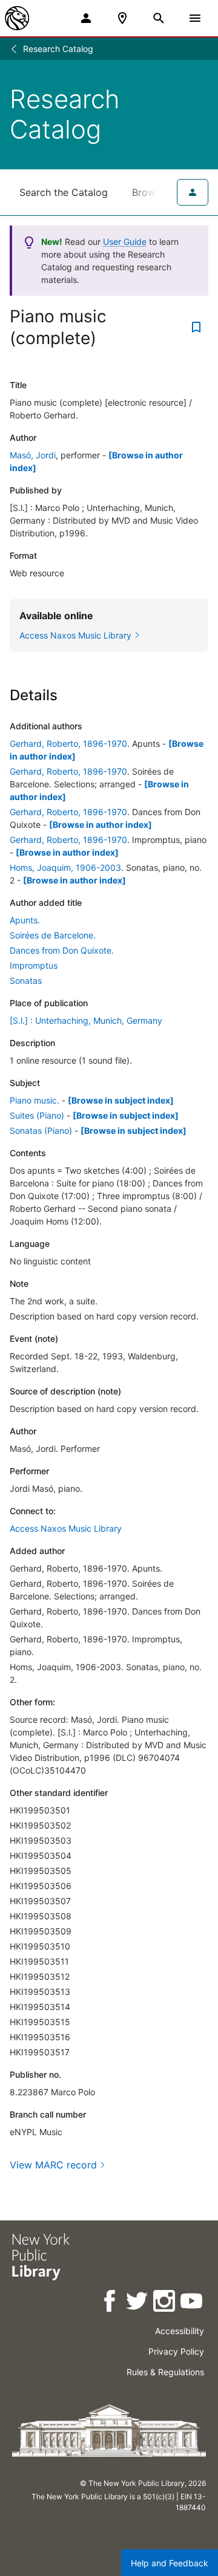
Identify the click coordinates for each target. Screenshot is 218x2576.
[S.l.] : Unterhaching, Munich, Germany (86, 1020)
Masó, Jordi (33, 455)
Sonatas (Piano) (41, 1130)
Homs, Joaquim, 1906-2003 (65, 867)
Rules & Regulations (165, 2372)
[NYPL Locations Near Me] (122, 18)
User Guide (125, 242)
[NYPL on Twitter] (138, 2303)
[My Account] (86, 18)
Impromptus (34, 965)
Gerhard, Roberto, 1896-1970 (68, 743)
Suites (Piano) (37, 1115)
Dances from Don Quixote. (62, 950)
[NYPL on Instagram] (165, 2303)
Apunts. (25, 920)
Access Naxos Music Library (66, 1528)
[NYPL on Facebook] (111, 2303)
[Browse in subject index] (121, 1100)
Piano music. (35, 1100)
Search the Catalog (64, 192)
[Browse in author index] (101, 825)
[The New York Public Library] (17, 18)
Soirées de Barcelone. (53, 935)
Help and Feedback (170, 2563)
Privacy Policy (176, 2351)
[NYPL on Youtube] (192, 2303)
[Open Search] (159, 18)
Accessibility (180, 2331)
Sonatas (26, 981)
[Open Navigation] (195, 18)
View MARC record (53, 2165)
